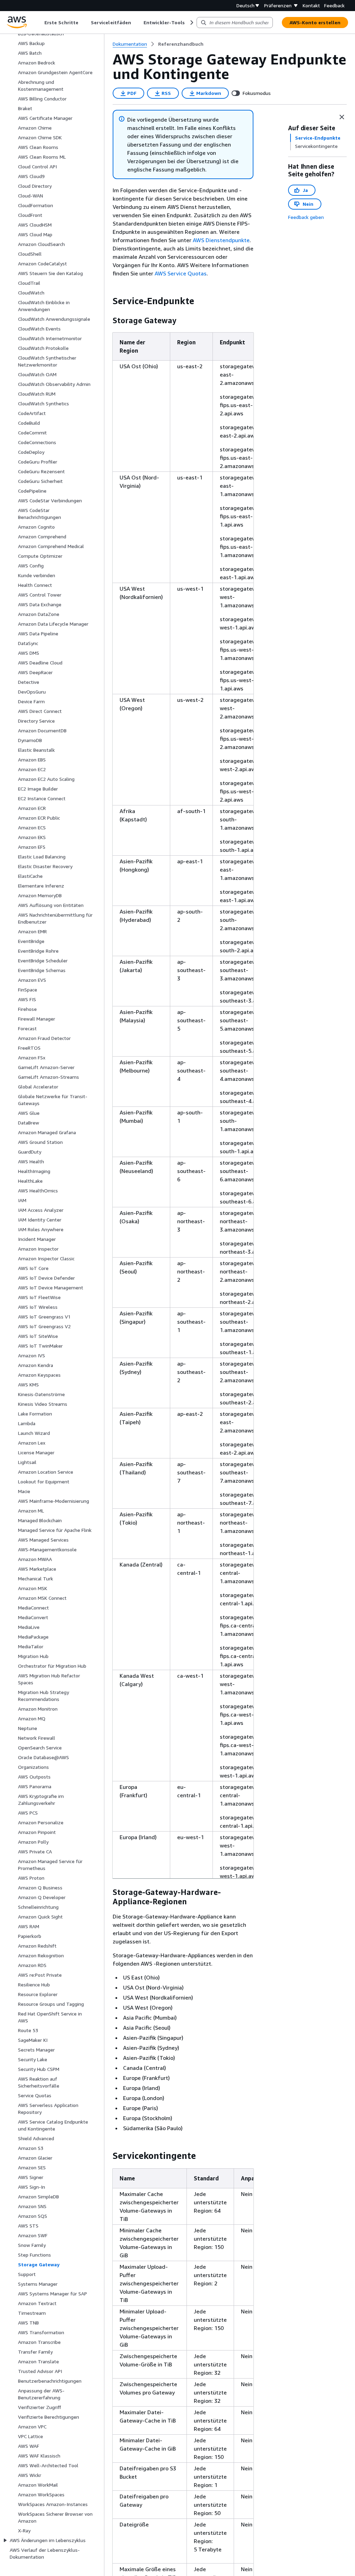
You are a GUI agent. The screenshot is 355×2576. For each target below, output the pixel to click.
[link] (181, 44)
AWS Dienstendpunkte (221, 240)
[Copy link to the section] (107, 301)
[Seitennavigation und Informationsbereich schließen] (342, 117)
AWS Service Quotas (181, 273)
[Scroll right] (191, 23)
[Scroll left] (39, 23)
